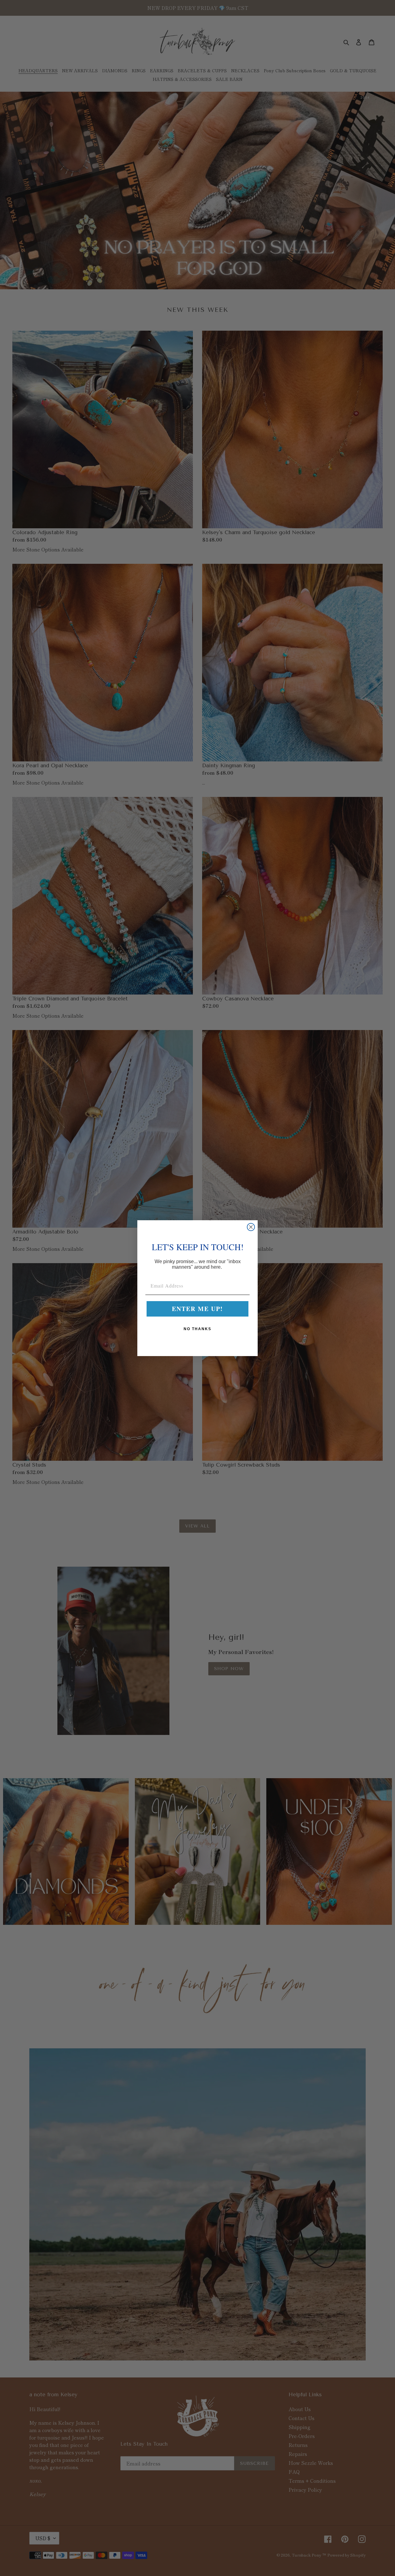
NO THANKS (197, 1329)
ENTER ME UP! (197, 1309)
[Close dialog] (251, 1227)
